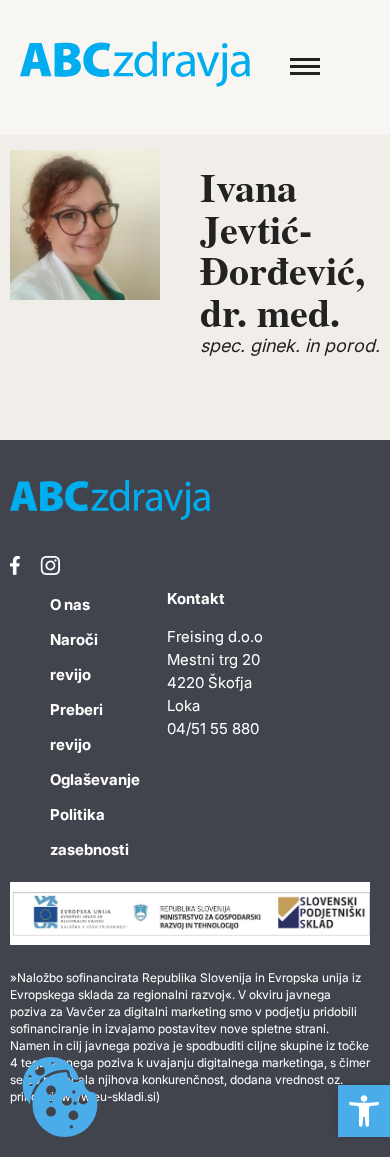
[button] (364, 1111)
